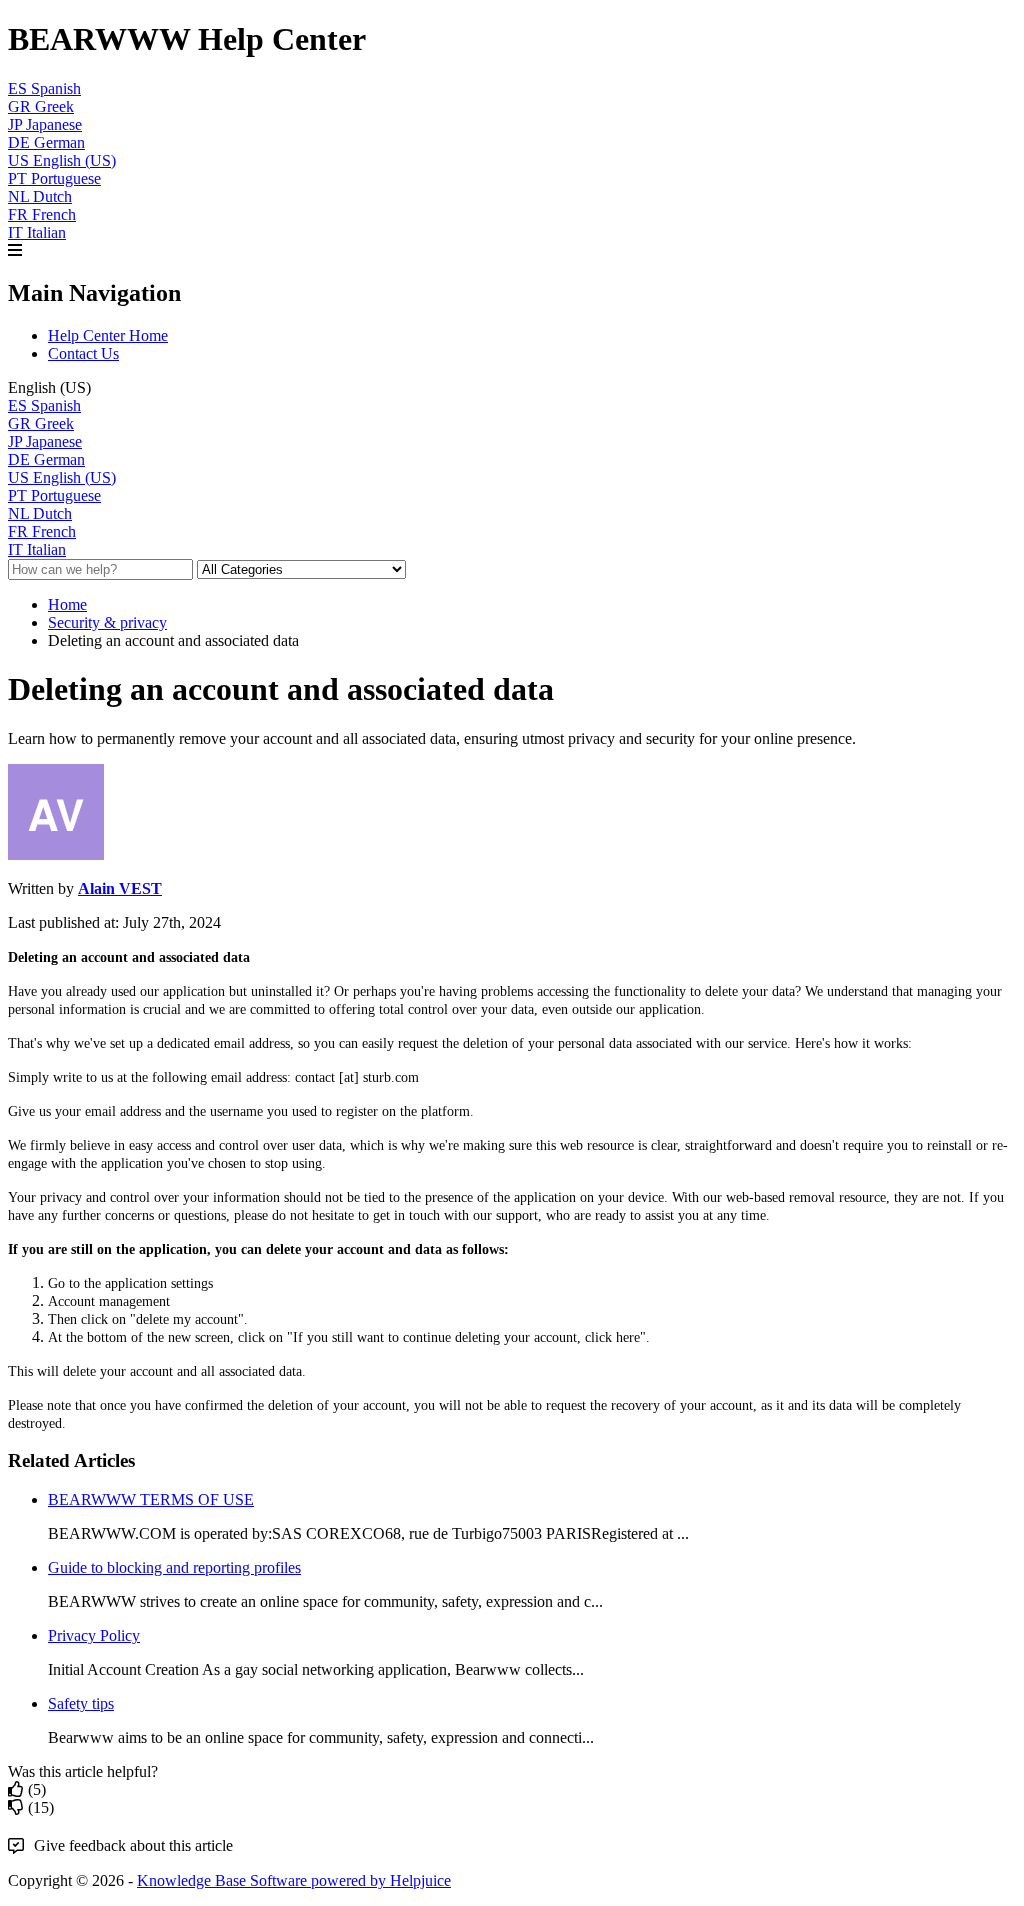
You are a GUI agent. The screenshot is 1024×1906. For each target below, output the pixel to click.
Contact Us (83, 353)
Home (67, 604)
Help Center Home (108, 335)
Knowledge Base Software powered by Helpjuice (294, 1880)
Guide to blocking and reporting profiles (174, 1567)
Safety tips (81, 1703)
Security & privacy (107, 622)
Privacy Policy (94, 1635)
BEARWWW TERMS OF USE (151, 1499)
